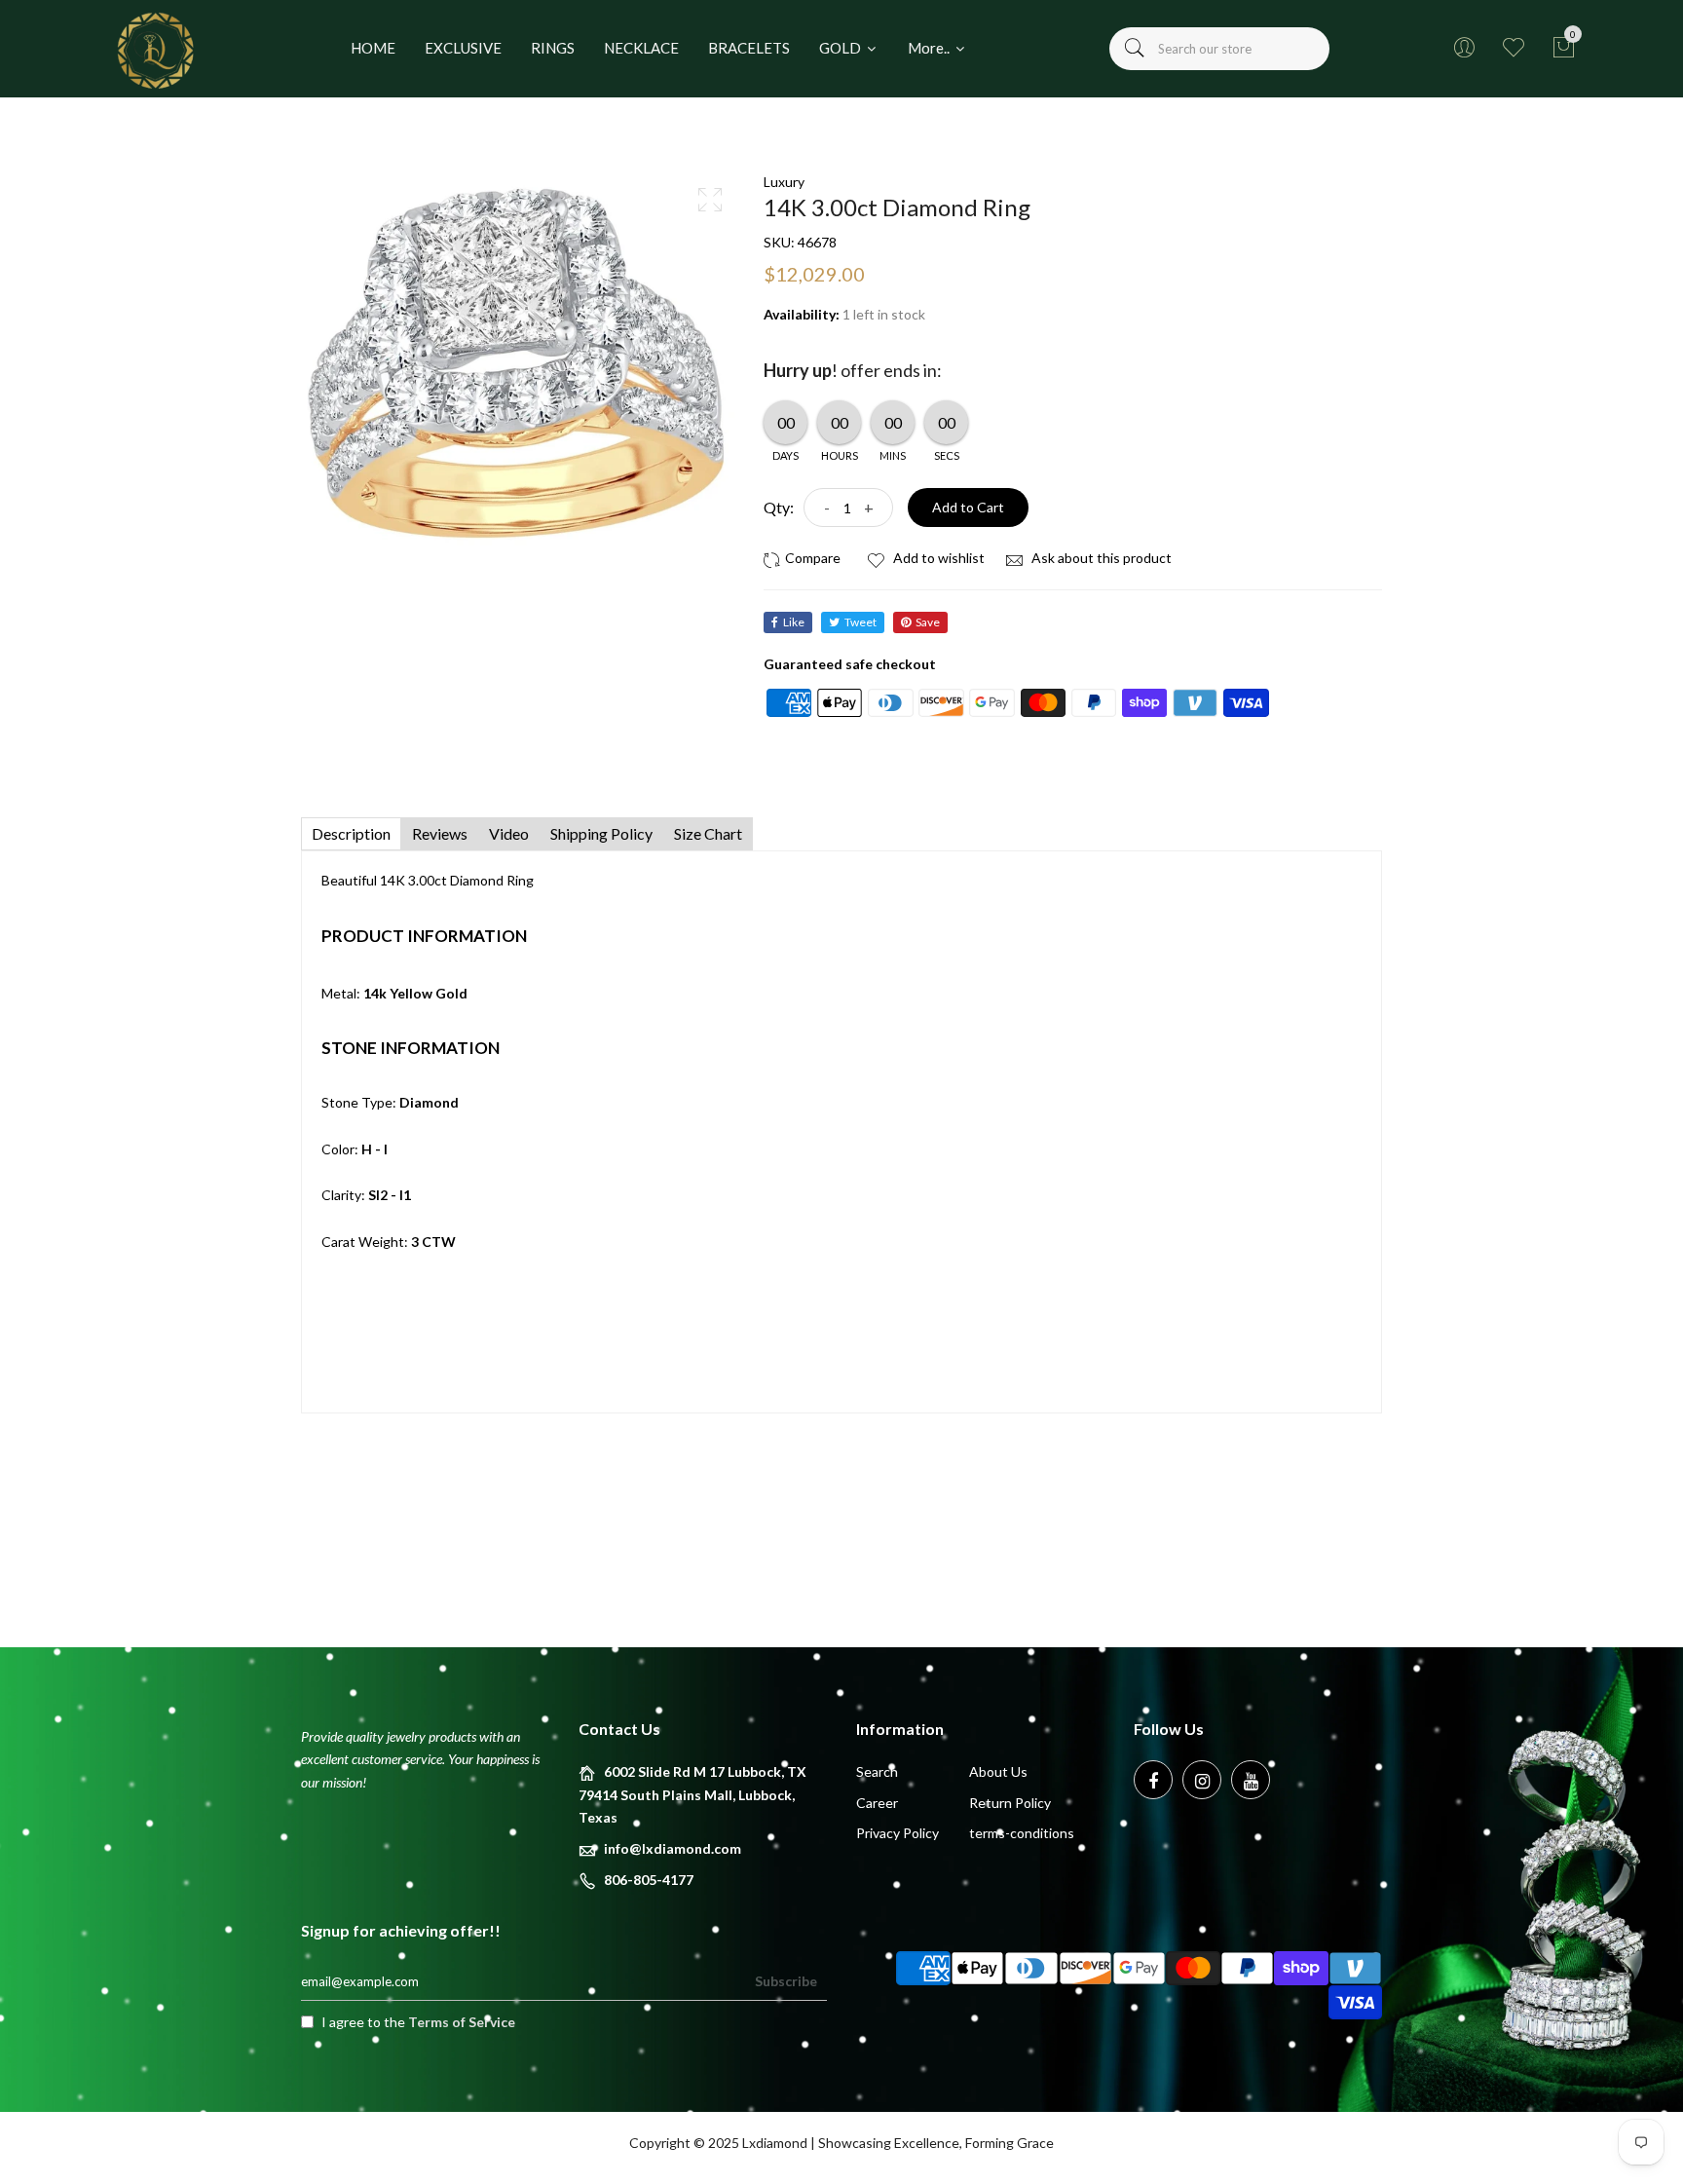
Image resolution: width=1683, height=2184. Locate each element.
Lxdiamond (775, 2143)
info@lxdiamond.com (673, 1848)
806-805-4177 (649, 1880)
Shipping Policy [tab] (601, 833)
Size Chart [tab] (708, 833)
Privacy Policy (898, 1833)
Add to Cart (968, 507)
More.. (930, 48)
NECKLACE (641, 48)
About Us (998, 1771)
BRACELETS (749, 48)
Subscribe (786, 1981)
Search (877, 1771)
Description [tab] (351, 833)
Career (877, 1803)
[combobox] (1219, 49)
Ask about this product (1100, 558)
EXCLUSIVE (463, 48)
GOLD (841, 48)
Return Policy (1010, 1803)
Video (509, 833)
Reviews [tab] (440, 833)
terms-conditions (1022, 1833)
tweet (860, 622)
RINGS (553, 48)
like (794, 622)
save (928, 622)
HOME (373, 48)
